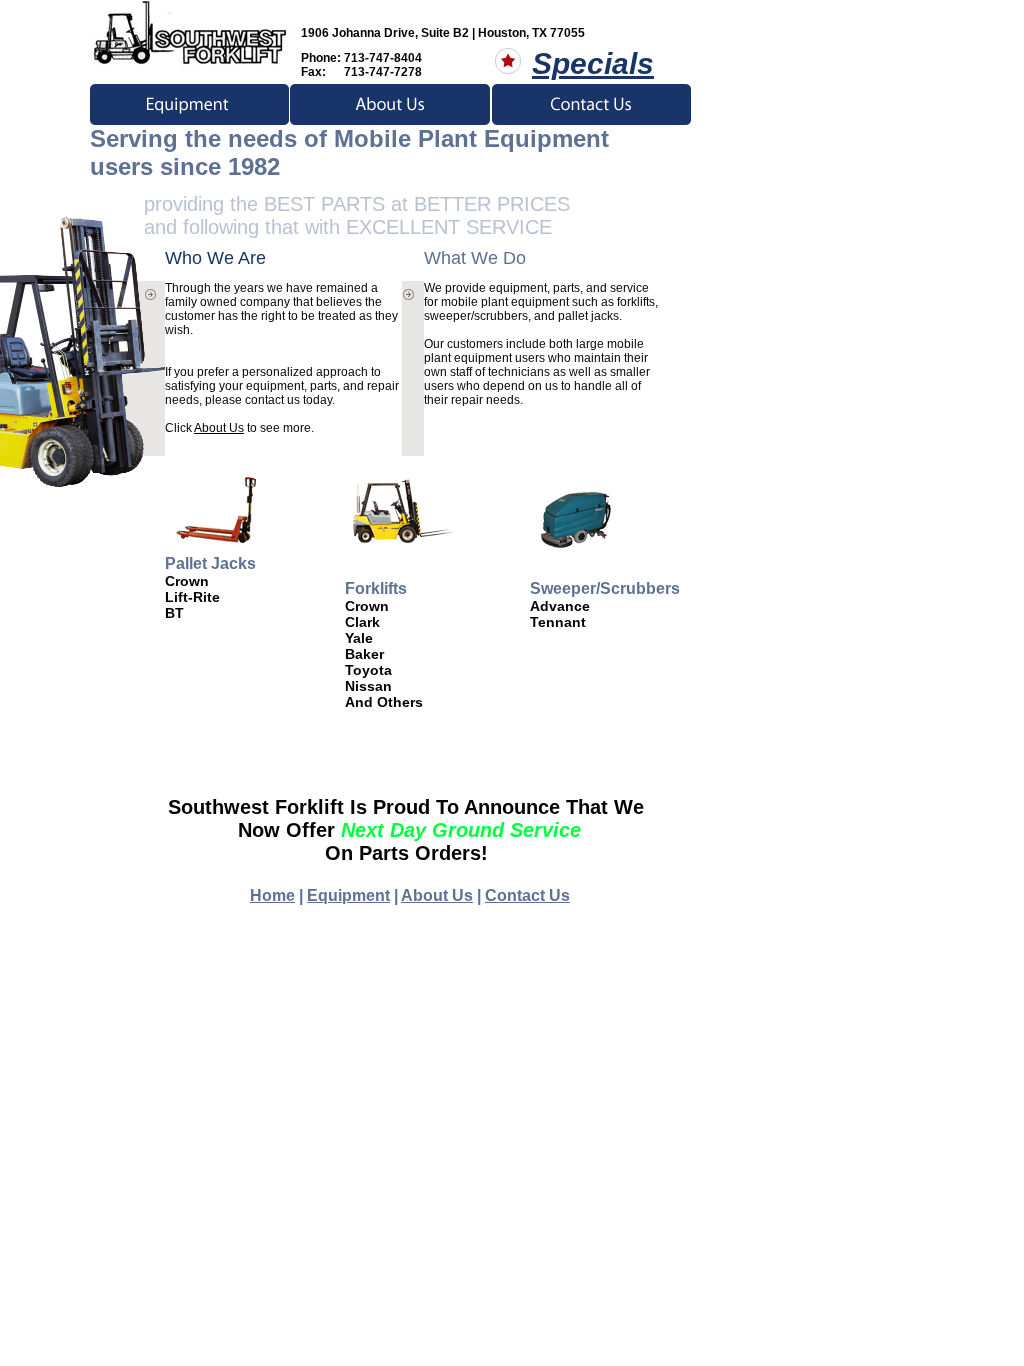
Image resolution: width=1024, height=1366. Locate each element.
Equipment (348, 895)
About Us (219, 428)
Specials (593, 63)
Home (272, 895)
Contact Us (527, 895)
